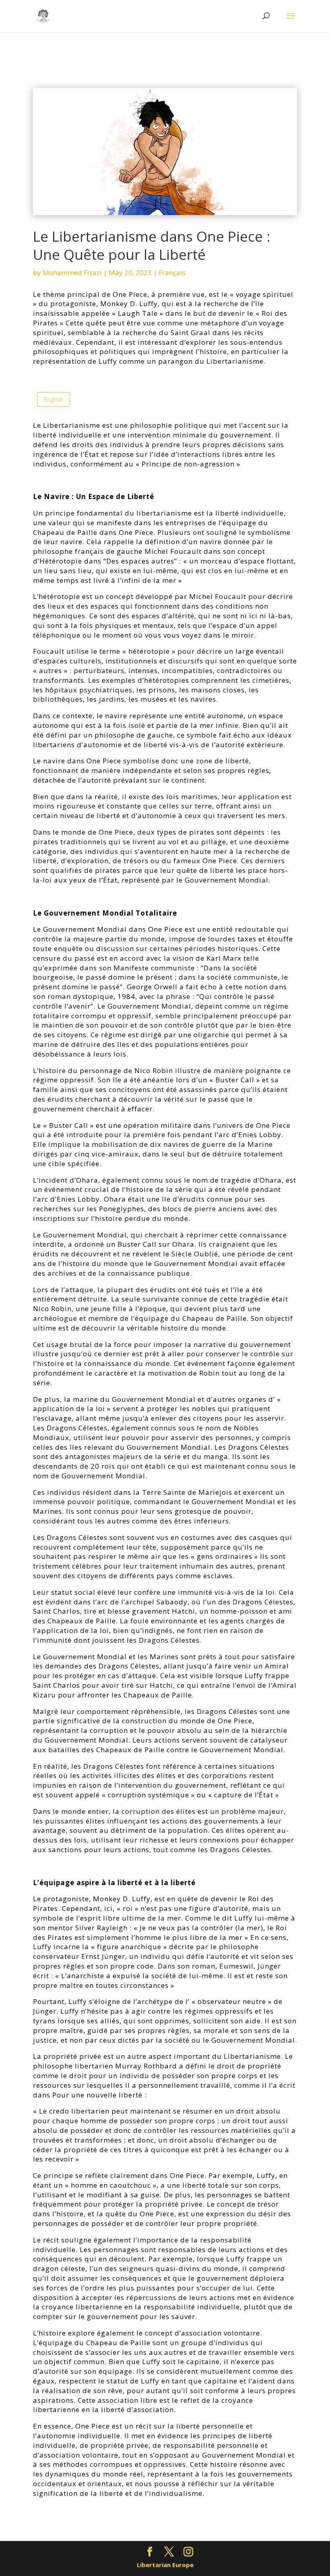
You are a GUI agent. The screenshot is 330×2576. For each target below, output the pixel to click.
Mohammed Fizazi (72, 273)
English (54, 399)
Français (172, 273)
